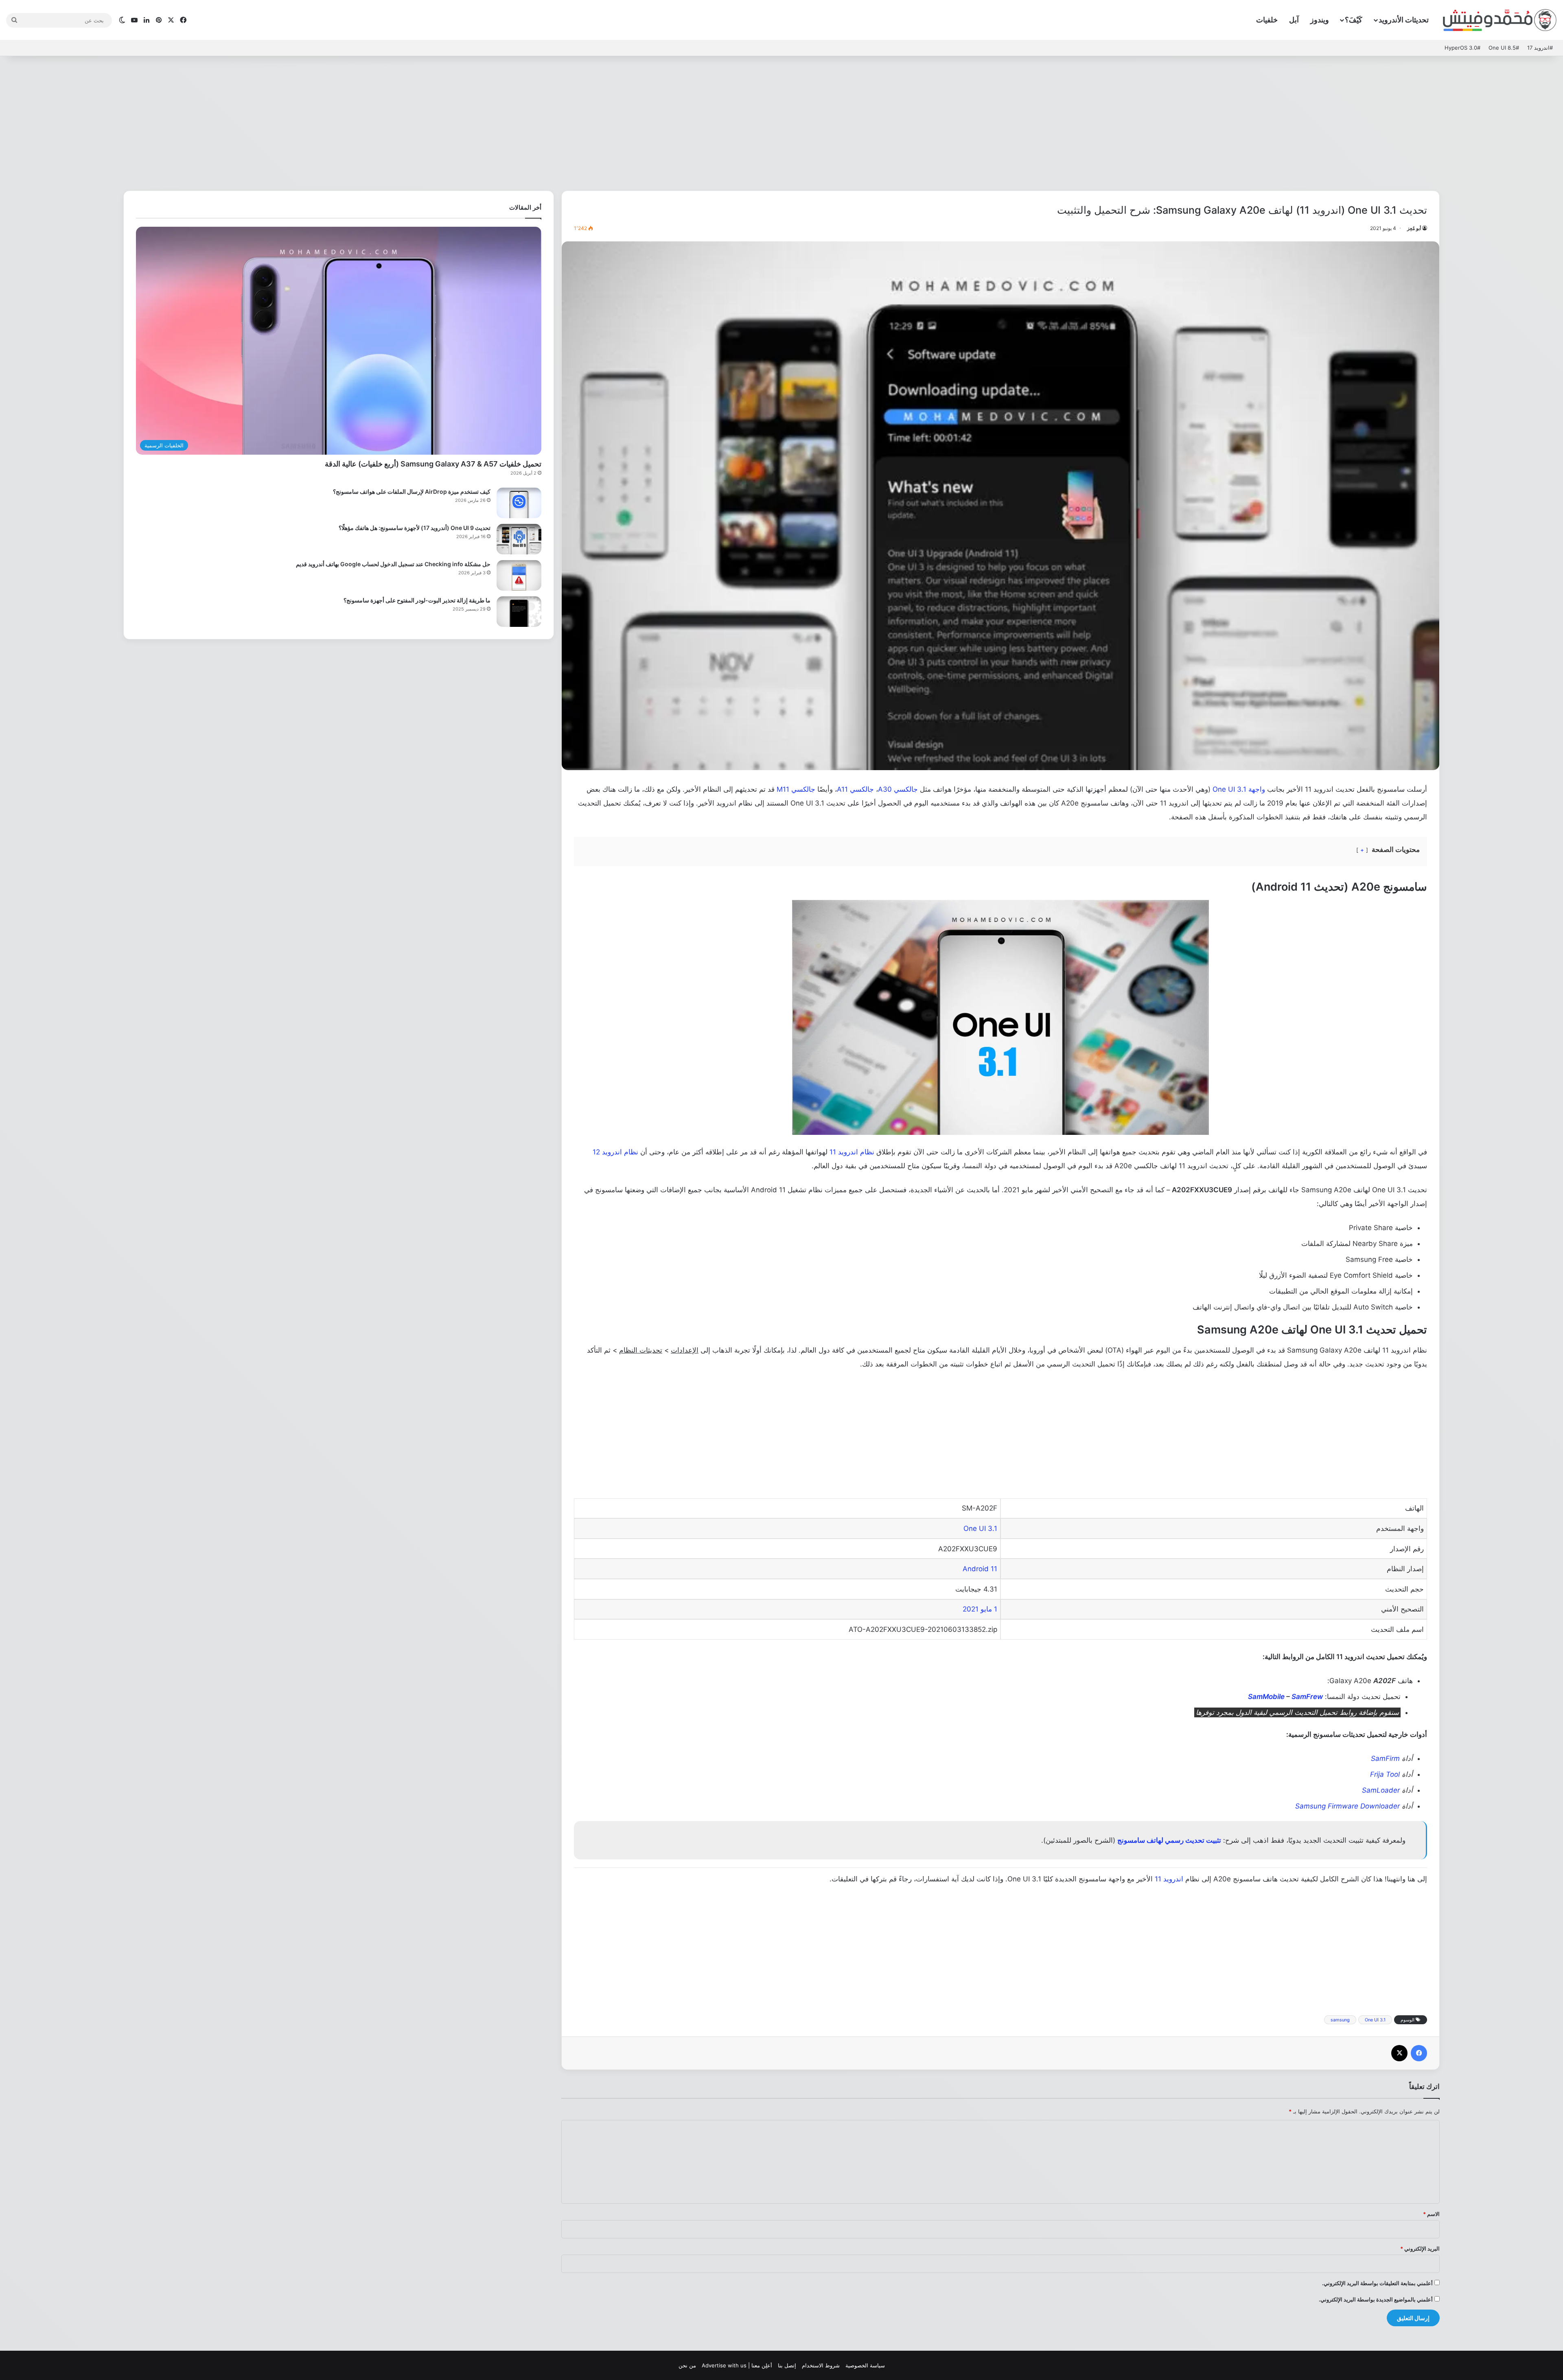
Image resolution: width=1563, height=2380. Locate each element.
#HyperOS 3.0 (1462, 48)
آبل (1294, 20)
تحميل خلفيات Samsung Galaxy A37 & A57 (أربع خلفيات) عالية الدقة (433, 464)
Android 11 (980, 1569)
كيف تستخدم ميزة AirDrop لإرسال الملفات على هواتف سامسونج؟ (412, 492)
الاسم (1431, 2214)
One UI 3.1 (980, 1528)
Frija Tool (1385, 1774)
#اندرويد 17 (1540, 48)
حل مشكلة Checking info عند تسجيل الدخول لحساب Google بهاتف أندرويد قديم (393, 564)
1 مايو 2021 (980, 1609)
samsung (1340, 2020)
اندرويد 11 (1169, 1879)
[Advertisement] (781, 121)
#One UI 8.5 (1504, 48)
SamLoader (1381, 1790)
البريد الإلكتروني (1420, 2249)
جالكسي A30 (898, 789)
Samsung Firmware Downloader (1347, 1806)
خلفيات (1267, 20)
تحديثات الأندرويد (1404, 20)
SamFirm (1385, 1758)
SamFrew (1307, 1697)
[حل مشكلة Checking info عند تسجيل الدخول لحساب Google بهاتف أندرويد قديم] (519, 575)
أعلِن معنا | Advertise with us (737, 2365)
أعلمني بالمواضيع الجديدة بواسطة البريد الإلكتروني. (1376, 2299)
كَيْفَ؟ (1354, 20)
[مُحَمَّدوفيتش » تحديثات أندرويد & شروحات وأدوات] (1500, 20)
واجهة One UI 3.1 (1239, 789)
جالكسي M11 (796, 789)
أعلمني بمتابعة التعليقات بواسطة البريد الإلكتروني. (1377, 2283)
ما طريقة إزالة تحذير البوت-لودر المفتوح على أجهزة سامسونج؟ (417, 600)
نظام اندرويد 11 (852, 1152)
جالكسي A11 (855, 789)
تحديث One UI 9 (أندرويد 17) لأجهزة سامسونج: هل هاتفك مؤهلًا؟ (415, 528)
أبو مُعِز (1414, 228)
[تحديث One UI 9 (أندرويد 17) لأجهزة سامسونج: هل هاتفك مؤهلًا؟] (519, 539)
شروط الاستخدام (821, 2365)
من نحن (687, 2365)
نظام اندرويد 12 (615, 1152)
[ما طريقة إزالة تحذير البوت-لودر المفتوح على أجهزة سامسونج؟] (519, 612)
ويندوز (1320, 20)
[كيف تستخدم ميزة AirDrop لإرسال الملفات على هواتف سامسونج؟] (519, 503)
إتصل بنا (787, 2365)
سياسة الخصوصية (865, 2365)
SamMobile (1266, 1697)
